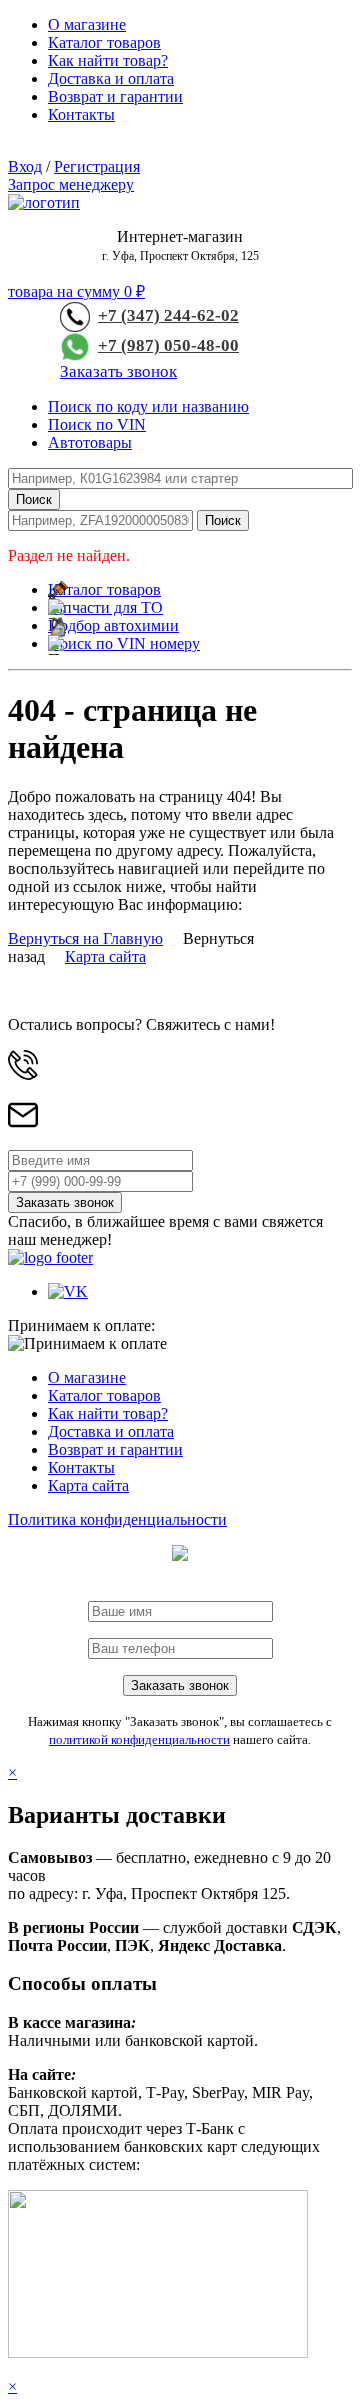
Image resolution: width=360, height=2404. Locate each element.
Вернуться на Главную (85, 938)
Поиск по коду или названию (148, 406)
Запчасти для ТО (105, 607)
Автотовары (90, 442)
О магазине (87, 24)
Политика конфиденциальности (117, 1519)
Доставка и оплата (111, 78)
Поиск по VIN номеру (124, 643)
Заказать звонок (118, 371)
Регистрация (97, 166)
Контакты (81, 114)
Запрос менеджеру (71, 184)
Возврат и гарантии (115, 96)
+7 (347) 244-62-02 (168, 315)
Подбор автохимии (113, 625)
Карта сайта (105, 956)
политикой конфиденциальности (139, 1739)
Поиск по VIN (97, 424)
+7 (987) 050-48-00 (168, 345)
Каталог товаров (104, 42)
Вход (25, 166)
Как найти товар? (108, 60)
